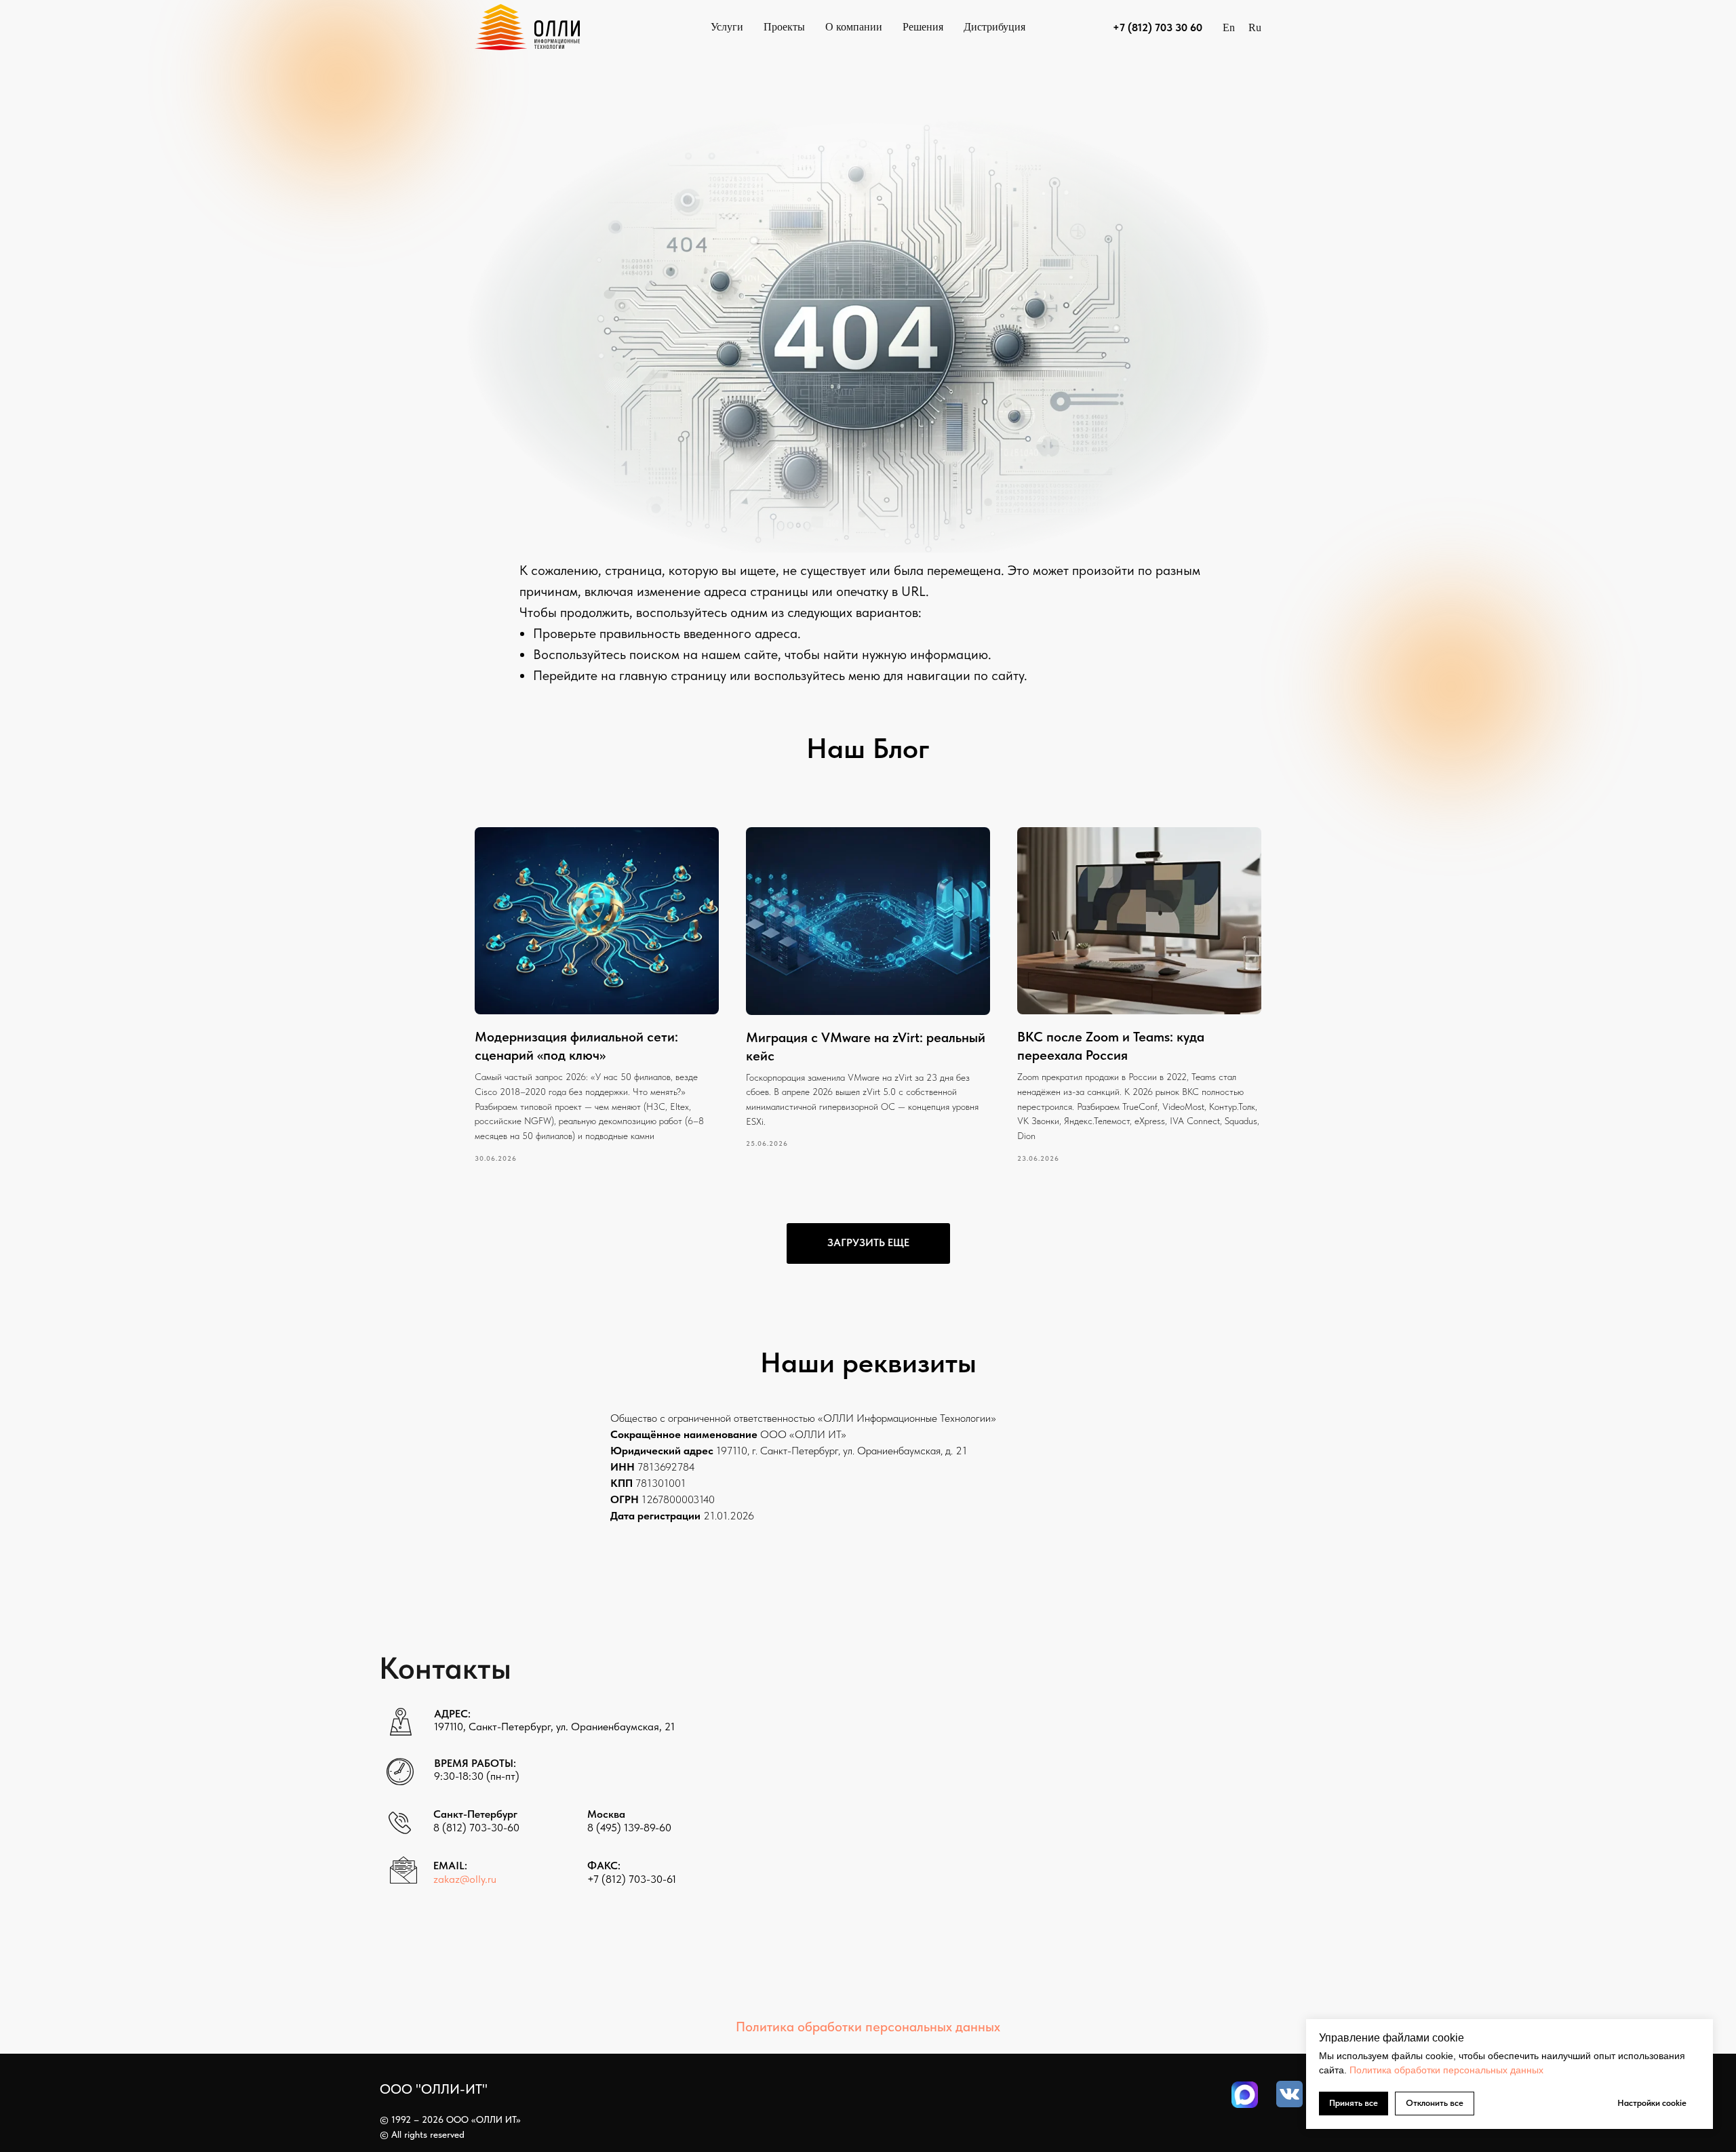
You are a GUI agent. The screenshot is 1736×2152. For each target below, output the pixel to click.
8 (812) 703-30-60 (476, 1828)
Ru (1255, 27)
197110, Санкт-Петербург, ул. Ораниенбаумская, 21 (554, 1727)
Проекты (784, 27)
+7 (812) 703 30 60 (1158, 27)
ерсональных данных (1496, 2070)
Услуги (727, 27)
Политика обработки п (1399, 2070)
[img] (1245, 2095)
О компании (854, 27)
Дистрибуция (994, 27)
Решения (923, 27)
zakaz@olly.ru (465, 1879)
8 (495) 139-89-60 (629, 1828)
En (1229, 27)
